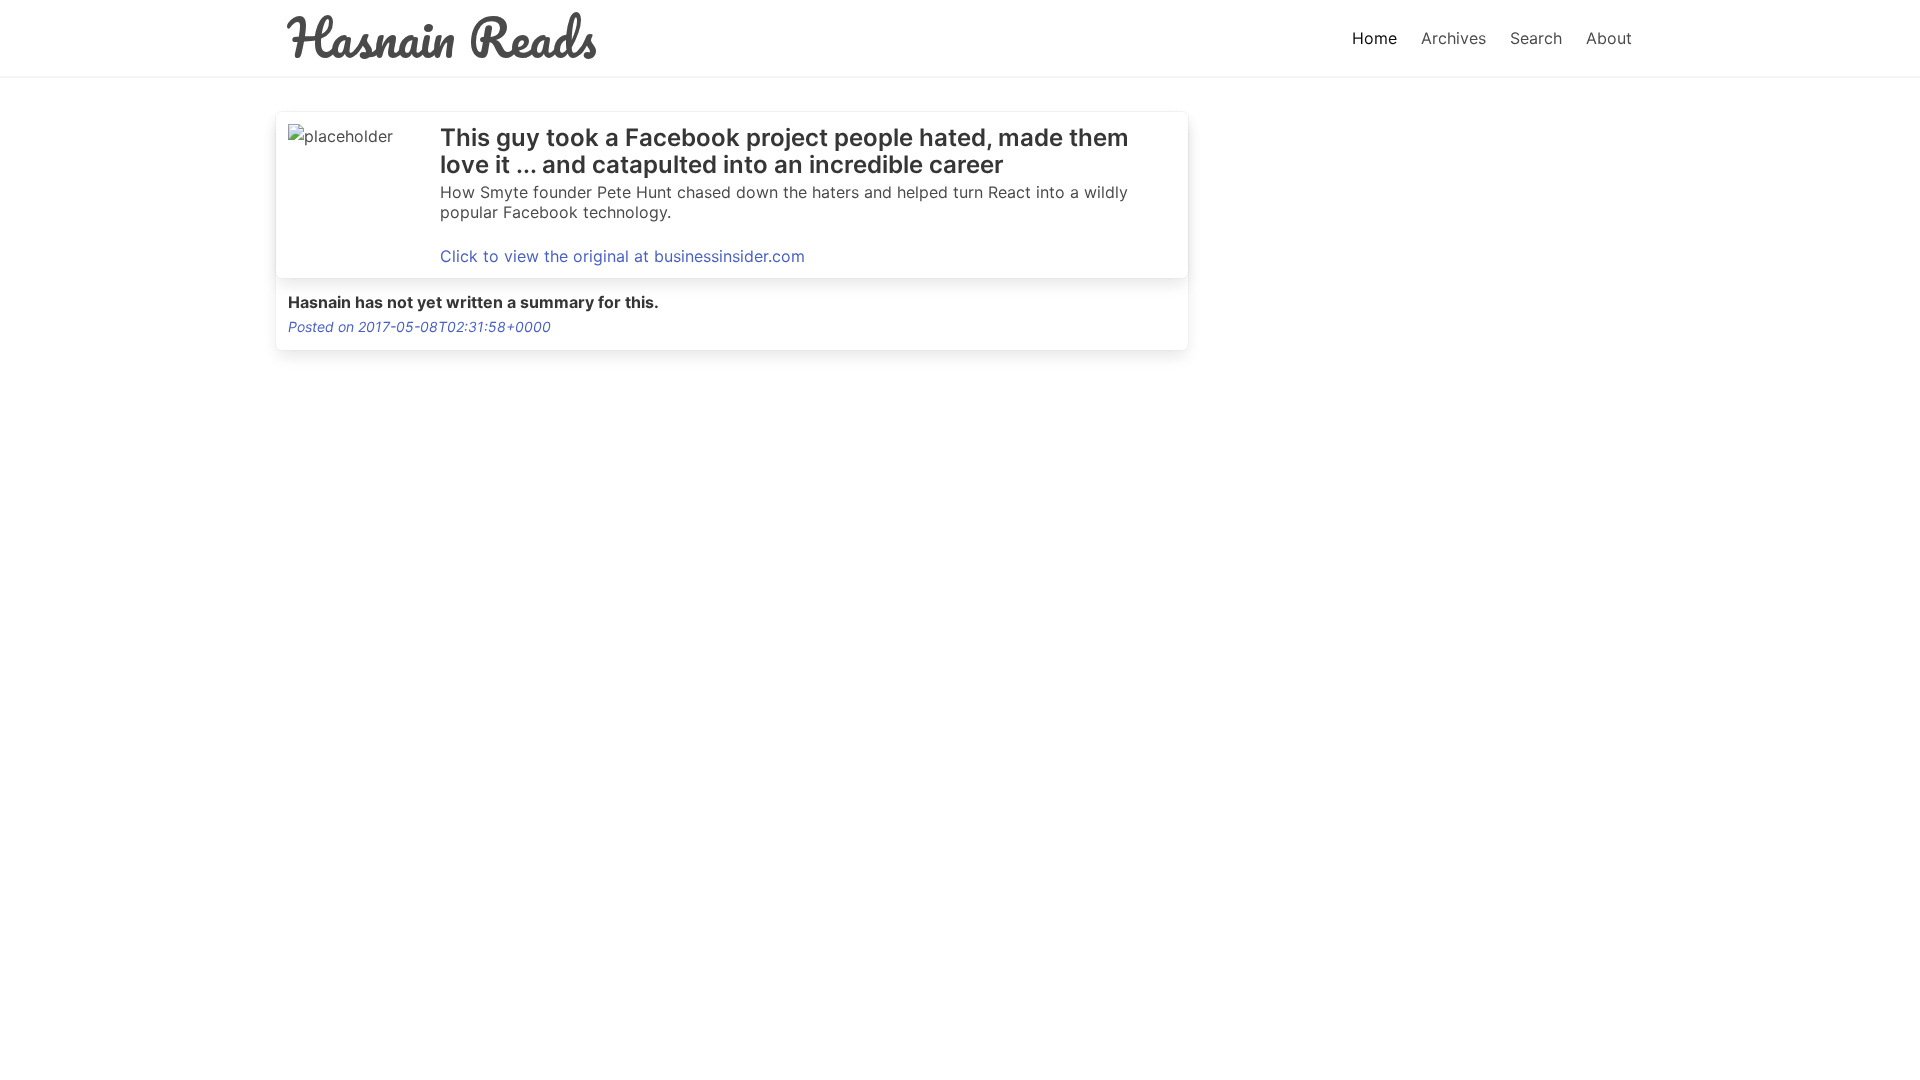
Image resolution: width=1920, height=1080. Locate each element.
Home (1374, 38)
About (1609, 38)
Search (1536, 38)
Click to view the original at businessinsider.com (622, 256)
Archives (1453, 38)
